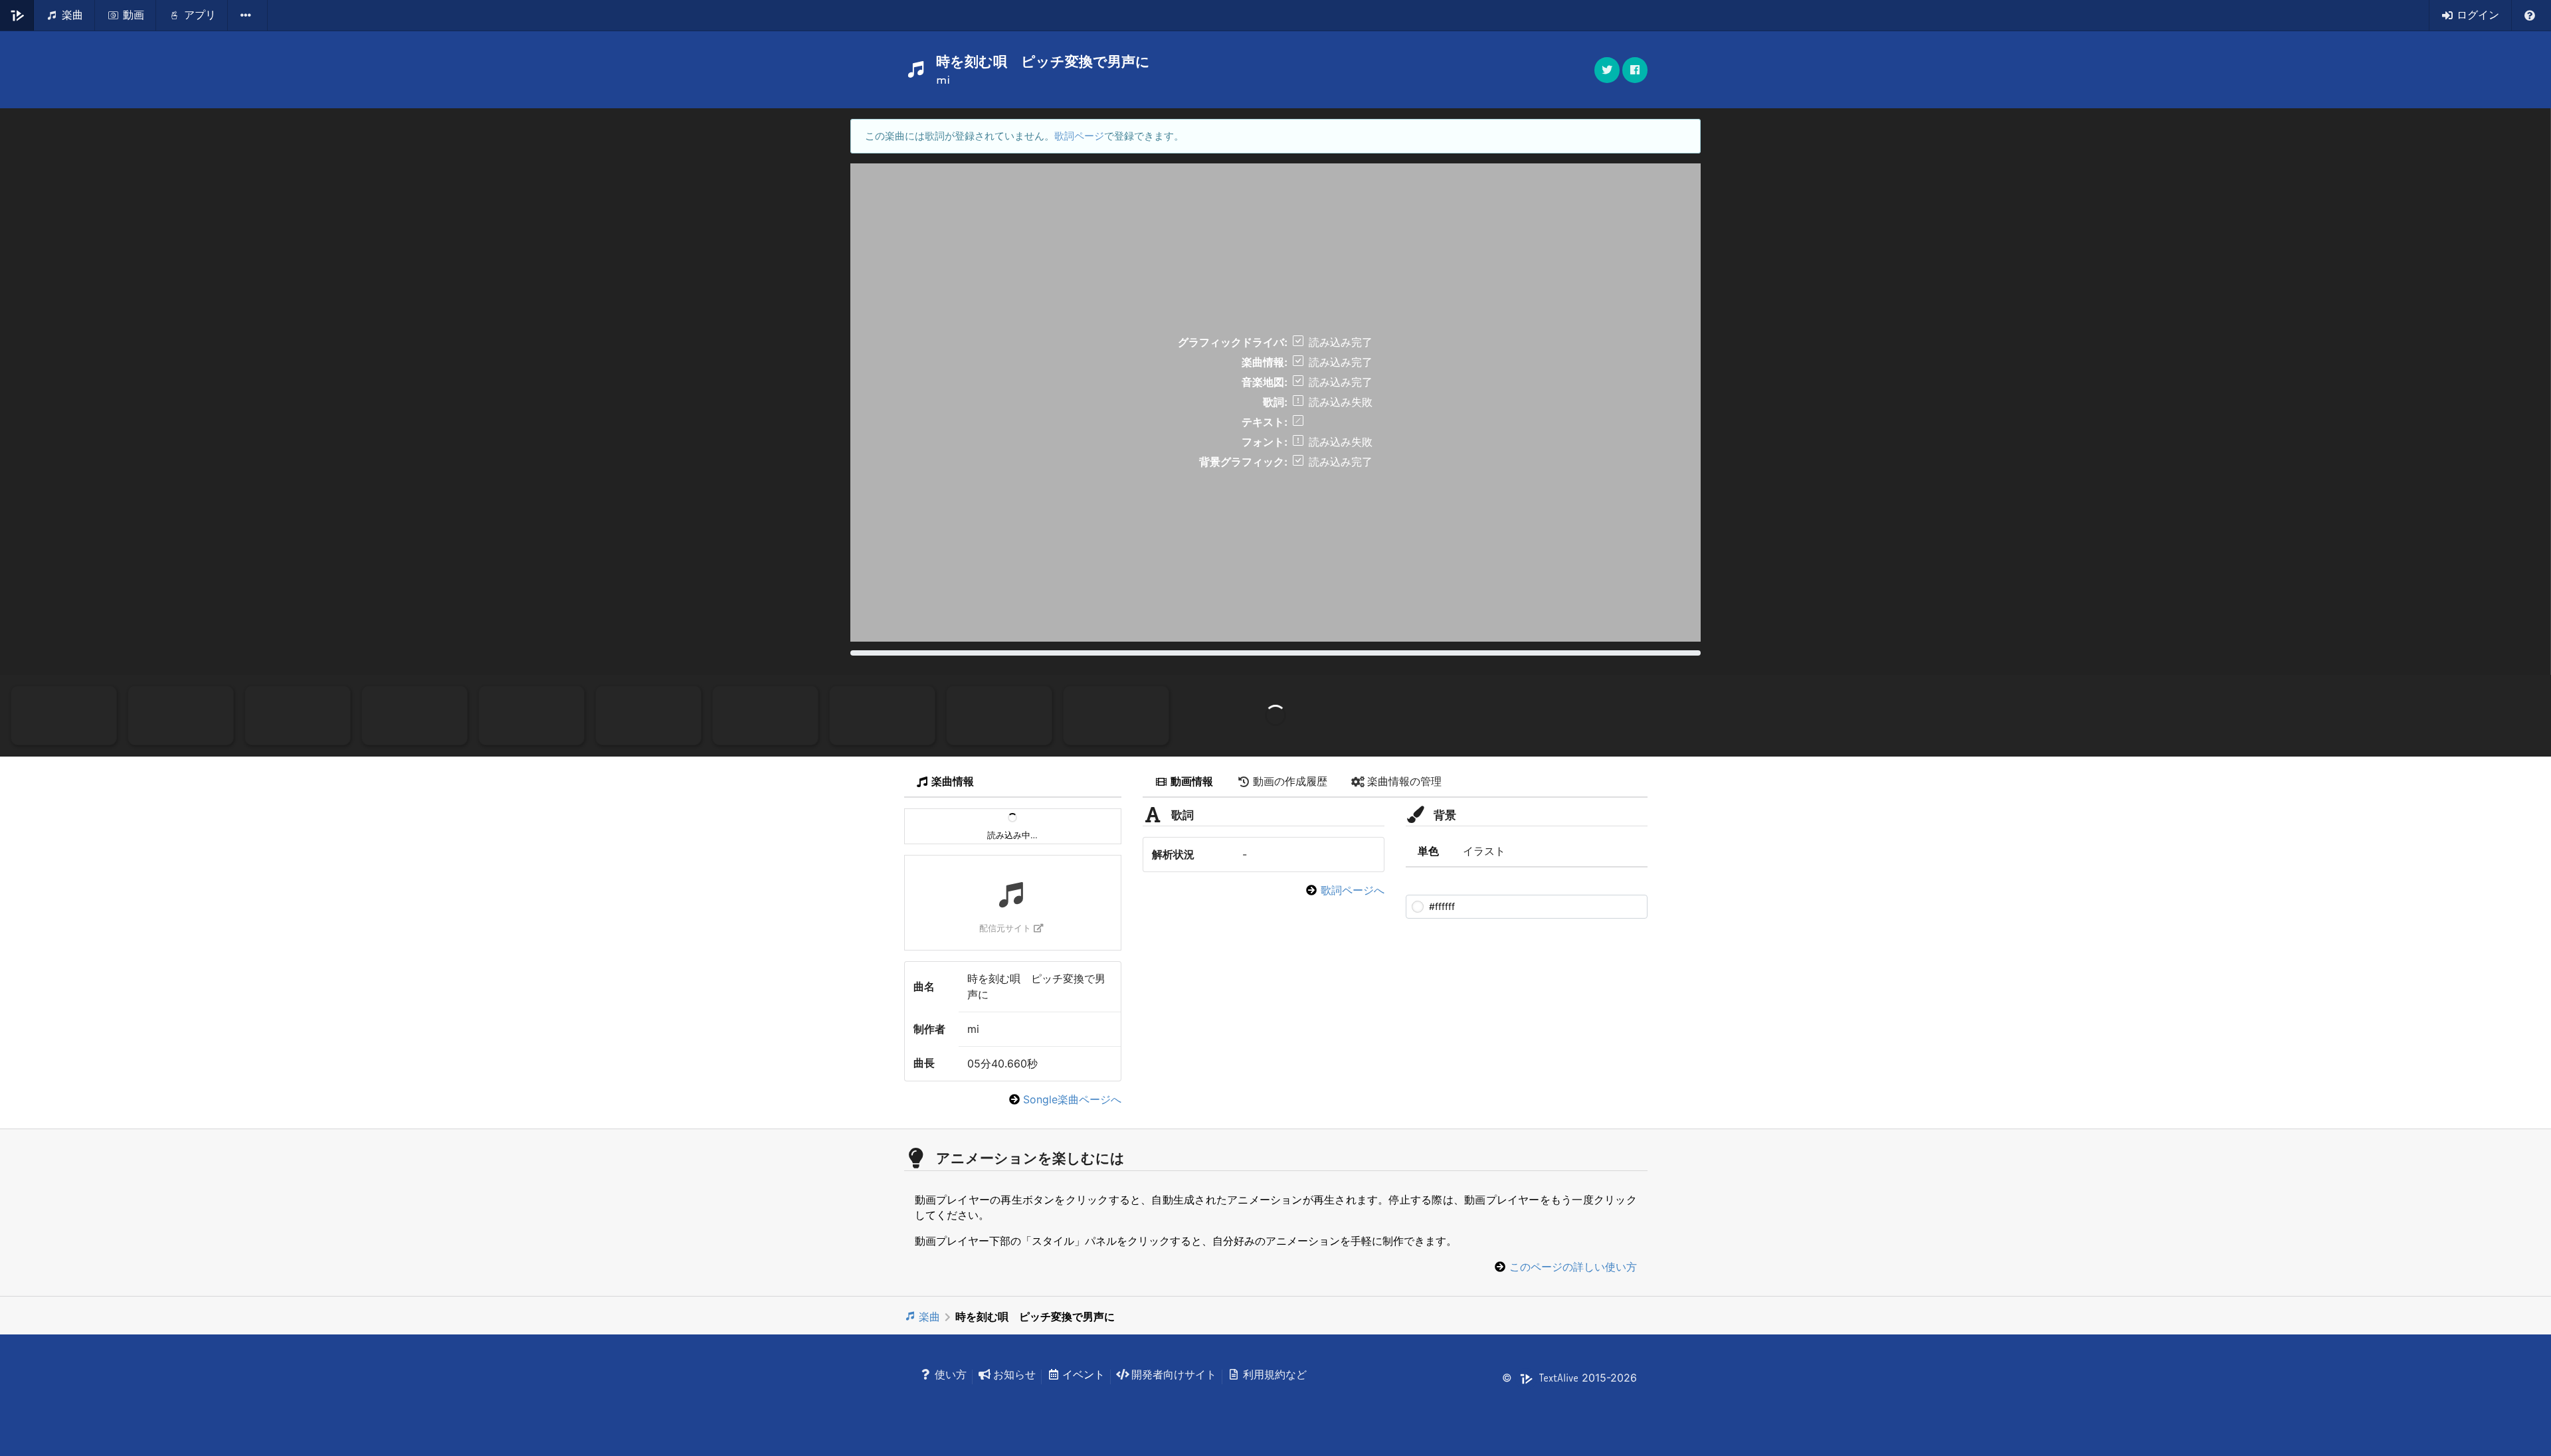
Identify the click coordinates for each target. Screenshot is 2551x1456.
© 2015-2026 (1569, 1378)
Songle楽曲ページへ (1072, 1099)
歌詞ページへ (1353, 890)
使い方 (951, 1374)
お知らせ (1014, 1374)
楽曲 (929, 1317)
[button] (1635, 70)
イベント (1084, 1374)
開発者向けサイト (1174, 1374)
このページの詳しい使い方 (1573, 1267)
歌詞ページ (1079, 136)
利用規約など (1275, 1374)
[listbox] (248, 15)
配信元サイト (1005, 928)
